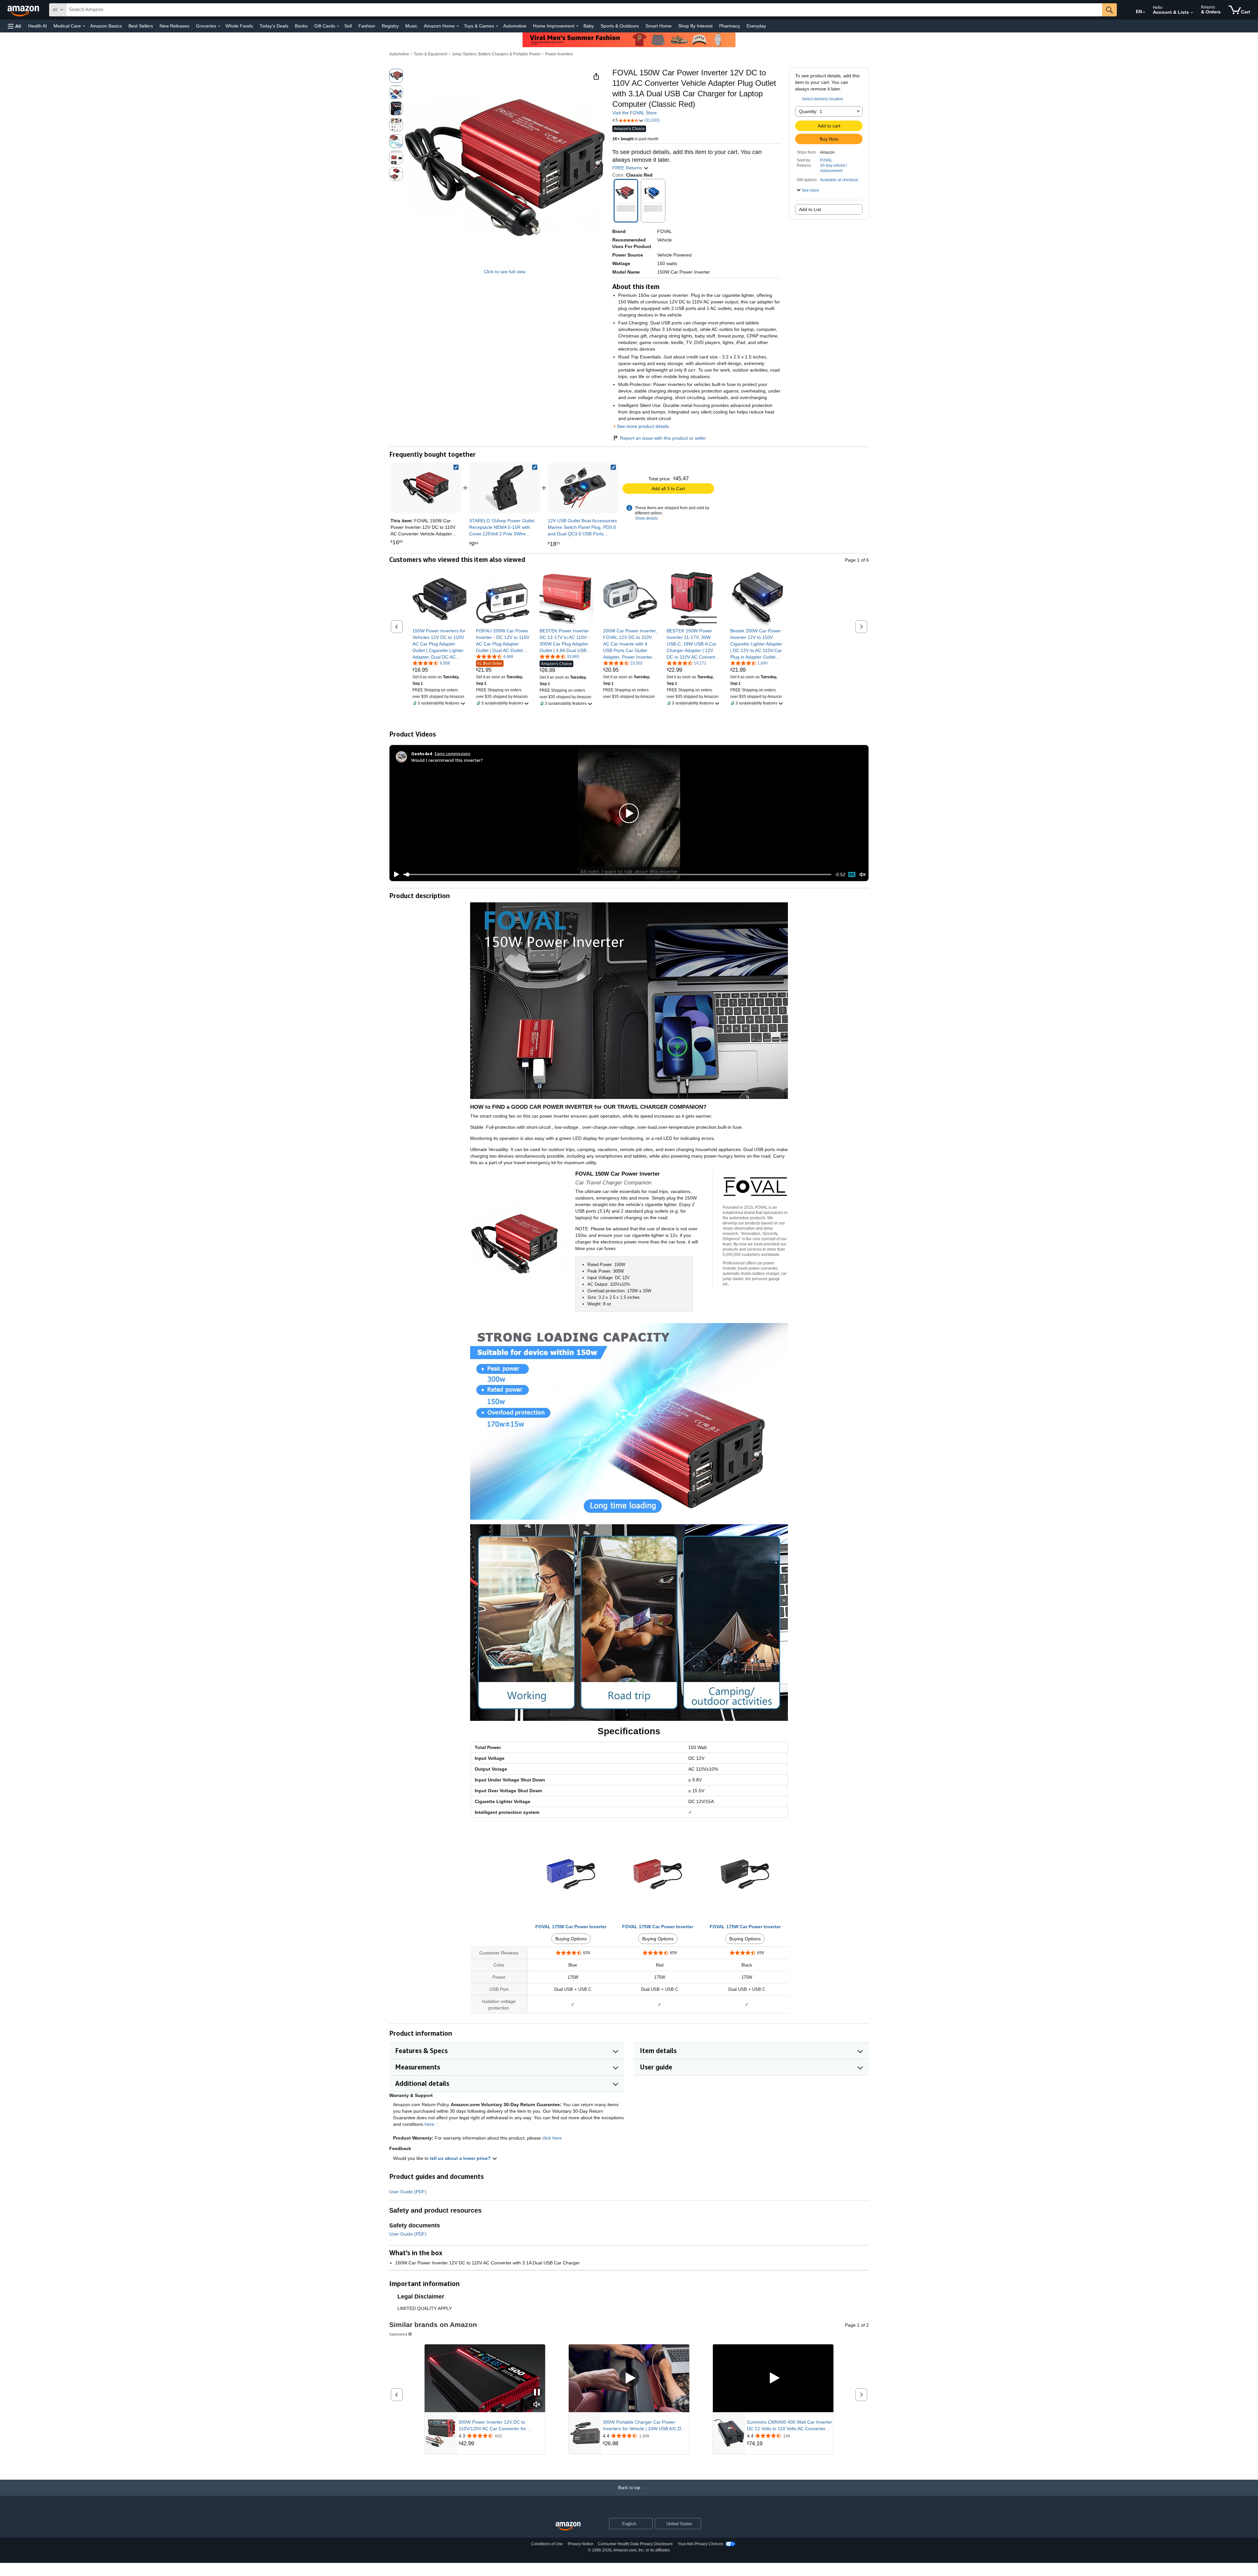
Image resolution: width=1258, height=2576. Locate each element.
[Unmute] (863, 875)
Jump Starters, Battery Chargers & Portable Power (496, 54)
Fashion (367, 26)
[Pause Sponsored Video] (537, 2393)
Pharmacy (730, 26)
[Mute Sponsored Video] (537, 2405)
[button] (14, 26)
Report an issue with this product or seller (663, 438)
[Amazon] (24, 10)
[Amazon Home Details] (458, 26)
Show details (646, 518)
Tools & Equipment (430, 54)
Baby (589, 26)
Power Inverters (559, 54)
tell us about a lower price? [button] (461, 2158)
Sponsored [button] (398, 2334)
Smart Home (658, 26)
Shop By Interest (695, 26)
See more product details (643, 426)
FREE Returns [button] (628, 168)
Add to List (810, 209)
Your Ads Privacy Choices (701, 2544)
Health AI (38, 26)
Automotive (515, 26)
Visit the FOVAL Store (635, 113)
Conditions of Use (547, 2544)
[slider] (617, 875)
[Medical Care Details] (84, 26)
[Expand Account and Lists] (1192, 13)
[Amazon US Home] (568, 2526)
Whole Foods (239, 26)
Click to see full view (505, 272)
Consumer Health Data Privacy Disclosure (635, 2544)
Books (301, 26)
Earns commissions (453, 753)
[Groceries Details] (219, 26)
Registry (390, 26)
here (429, 2124)
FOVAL (826, 160)
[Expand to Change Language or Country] (1144, 12)
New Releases (174, 26)
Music (411, 26)
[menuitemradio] (852, 875)
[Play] (395, 875)
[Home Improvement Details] (577, 26)
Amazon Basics (106, 26)
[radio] (396, 76)
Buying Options (571, 1939)
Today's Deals (274, 26)
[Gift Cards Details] (338, 26)
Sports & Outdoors (620, 26)
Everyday (756, 26)
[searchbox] (584, 10)
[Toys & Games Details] (497, 26)
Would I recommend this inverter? (447, 760)
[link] (505, 488)
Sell (348, 26)
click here (552, 2138)
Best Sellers (141, 26)
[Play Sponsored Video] (629, 2378)
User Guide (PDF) (408, 2192)
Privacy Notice (581, 2544)
